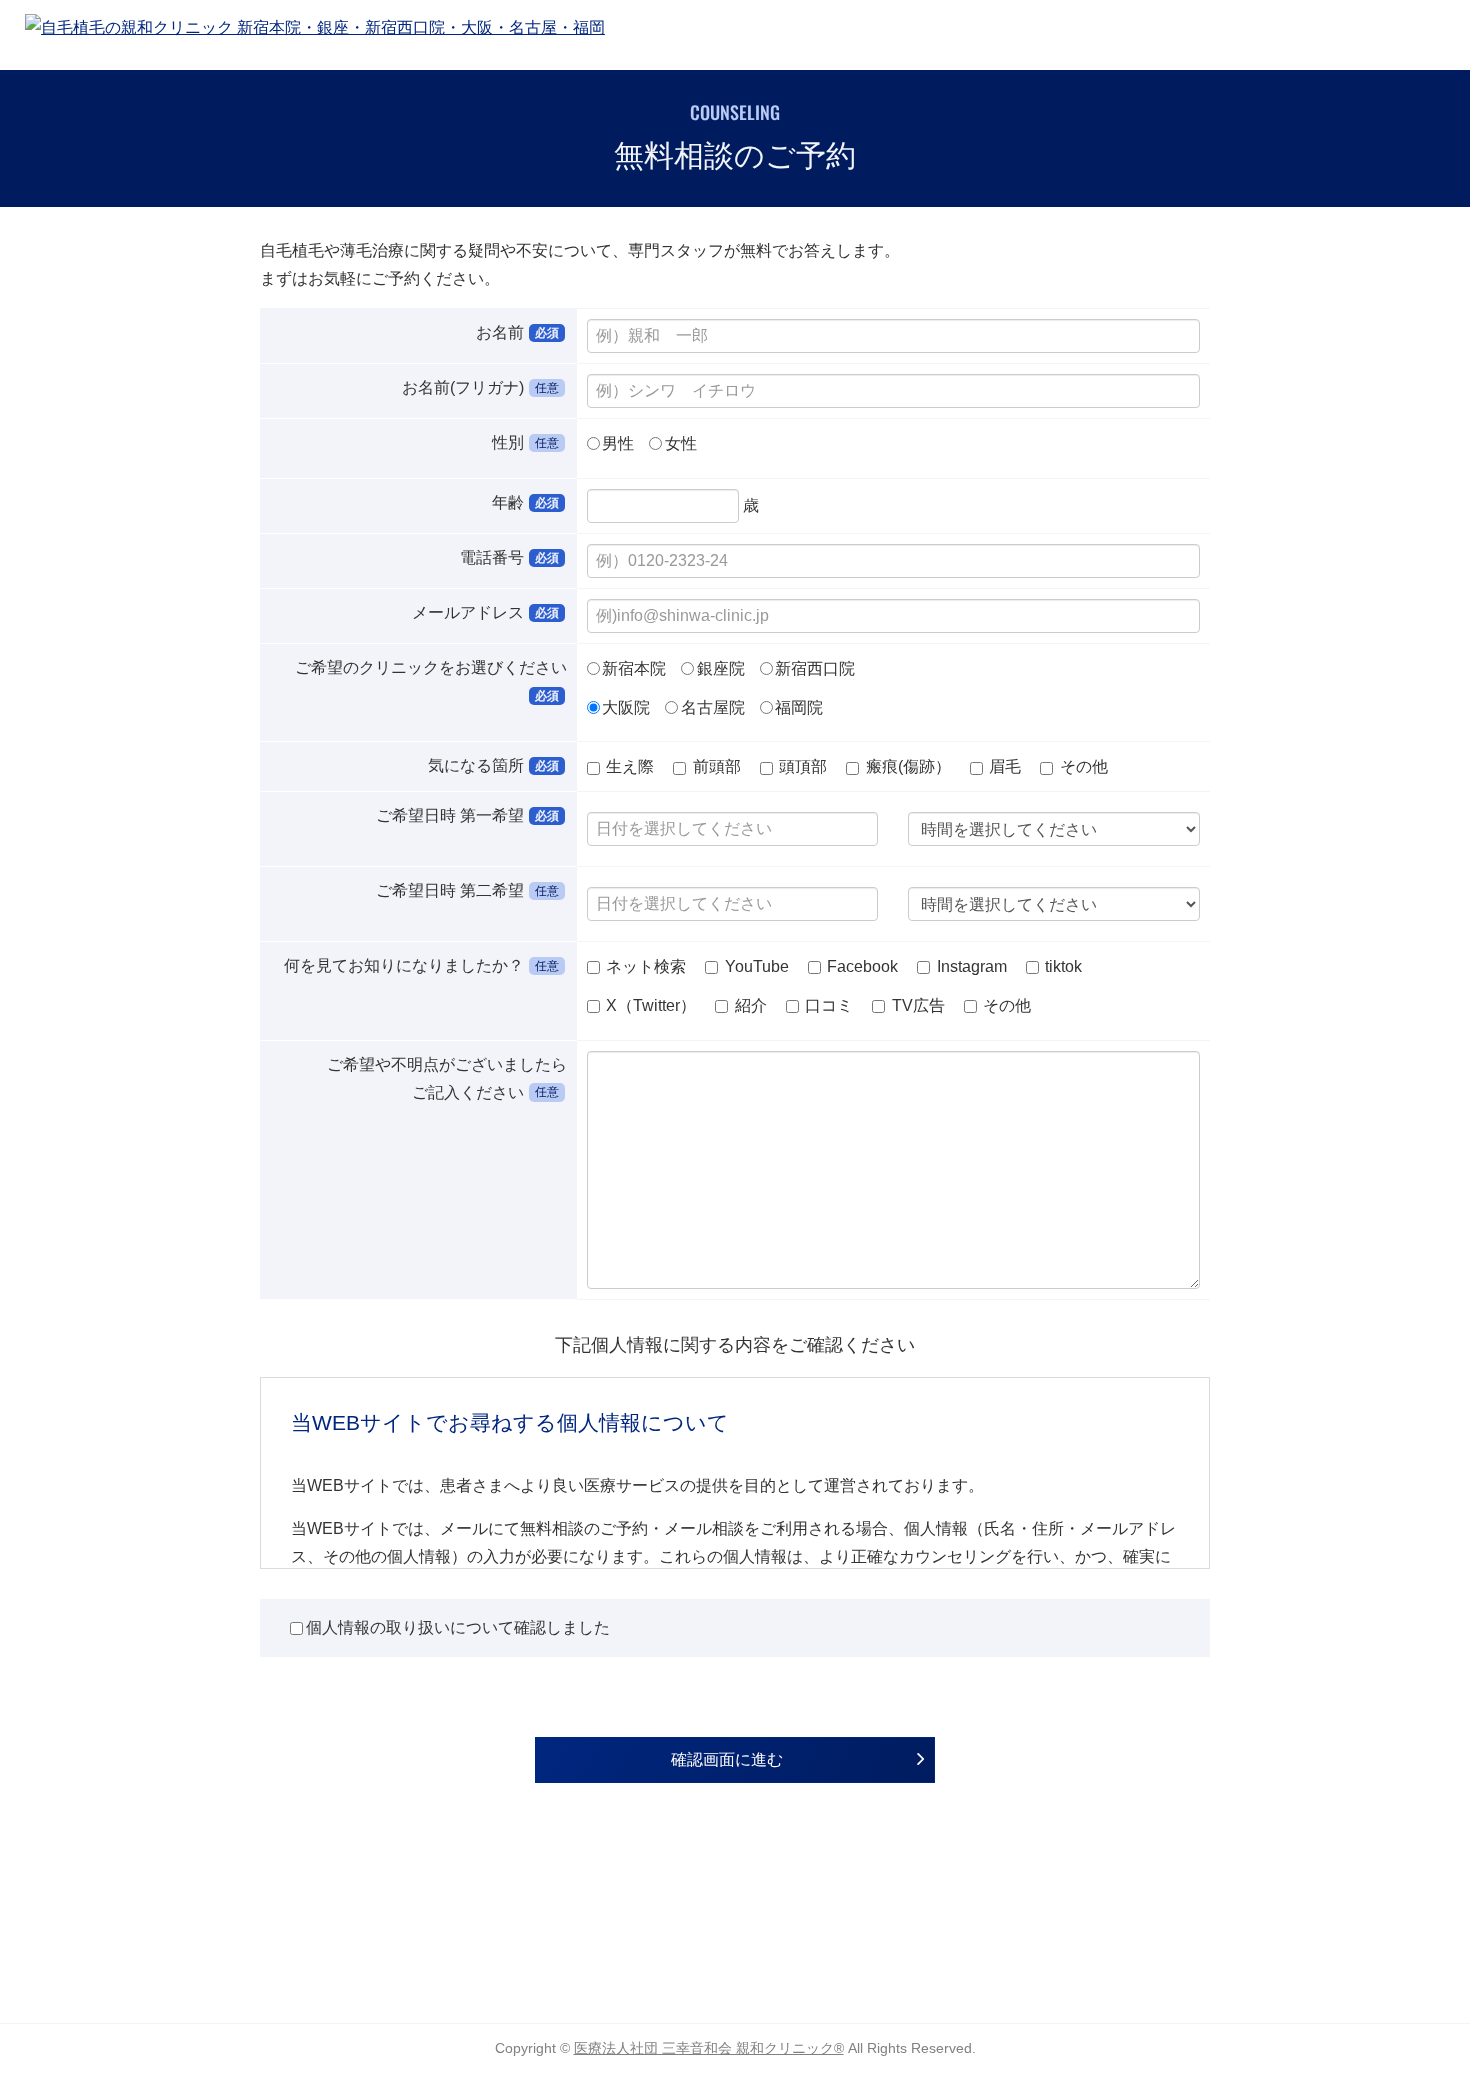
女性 (681, 443)
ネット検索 (644, 966)
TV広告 (916, 1005)
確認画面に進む (727, 1759)
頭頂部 (803, 766)
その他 (1082, 766)
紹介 (749, 1005)
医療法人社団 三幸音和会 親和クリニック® (709, 2048)
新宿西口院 (815, 668)
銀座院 (721, 668)
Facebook (860, 966)
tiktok (1061, 966)
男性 (618, 443)
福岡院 (799, 706)
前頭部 (717, 766)
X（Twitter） (649, 1005)
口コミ (827, 1005)
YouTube (755, 966)
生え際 (630, 766)
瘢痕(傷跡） (908, 766)
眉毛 (1005, 766)
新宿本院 (634, 668)
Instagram (970, 966)
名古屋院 (713, 706)
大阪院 (626, 706)
